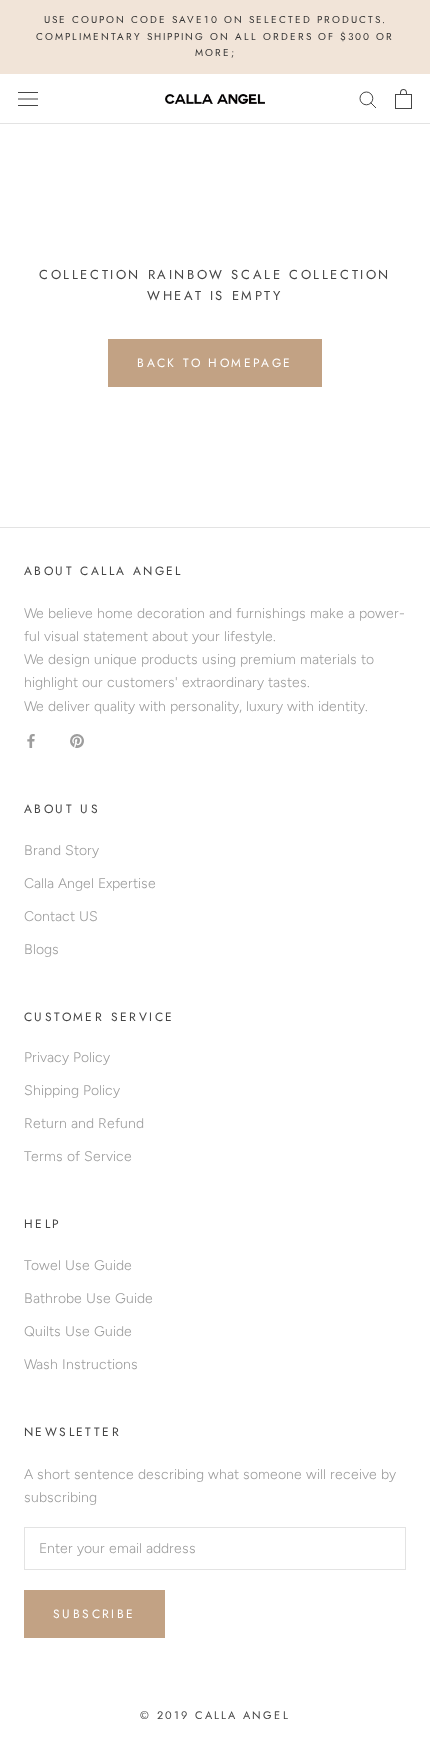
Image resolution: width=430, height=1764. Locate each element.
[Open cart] (403, 99)
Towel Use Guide (78, 1265)
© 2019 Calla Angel (215, 1715)
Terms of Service (78, 1156)
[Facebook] (31, 740)
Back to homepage (214, 363)
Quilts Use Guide (78, 1331)
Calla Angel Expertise (90, 883)
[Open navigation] (28, 98)
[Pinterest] (77, 740)
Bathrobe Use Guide (88, 1298)
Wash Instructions (81, 1364)
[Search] (368, 98)
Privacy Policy (67, 1057)
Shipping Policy (72, 1090)
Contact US (61, 916)
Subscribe (94, 1614)
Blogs (41, 949)
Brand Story (61, 850)
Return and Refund (84, 1123)
